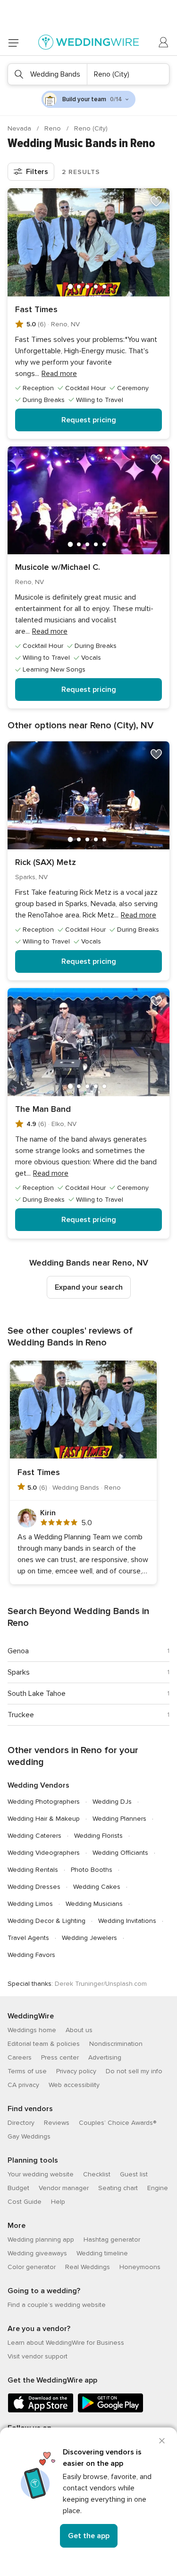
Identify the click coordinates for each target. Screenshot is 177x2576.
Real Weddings (88, 2267)
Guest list (134, 2174)
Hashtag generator (112, 2240)
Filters (37, 172)
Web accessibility (74, 2085)
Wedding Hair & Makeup (44, 1819)
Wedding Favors (31, 1955)
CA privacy (23, 2085)
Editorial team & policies (44, 2044)
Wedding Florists (98, 1836)
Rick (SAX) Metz (46, 862)
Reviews (57, 2123)
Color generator (32, 2267)
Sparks (19, 1672)
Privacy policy (76, 2071)
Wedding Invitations (127, 1921)
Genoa (18, 1651)
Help (58, 2202)
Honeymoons (140, 2267)
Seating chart (118, 2188)
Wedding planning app (41, 2240)
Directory (21, 2123)
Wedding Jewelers (89, 1938)
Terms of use (27, 2071)
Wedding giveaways (37, 2253)
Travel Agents (28, 1938)
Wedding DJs (112, 1802)
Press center (60, 2057)
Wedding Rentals (33, 1870)
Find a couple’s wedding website (57, 2305)
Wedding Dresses (34, 1887)
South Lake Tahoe (37, 1694)
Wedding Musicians (94, 1904)
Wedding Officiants (120, 1853)
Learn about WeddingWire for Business (66, 2343)
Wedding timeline (102, 2253)
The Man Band (43, 1109)
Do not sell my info (134, 2071)
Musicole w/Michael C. (58, 567)
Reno (54, 128)
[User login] (164, 43)
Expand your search (89, 1287)
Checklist (97, 2174)
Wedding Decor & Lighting (46, 1921)
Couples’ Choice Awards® (118, 2123)
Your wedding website (41, 2174)
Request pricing (89, 420)
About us (79, 2030)
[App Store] (41, 2411)
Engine (158, 2188)
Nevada (20, 128)
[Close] (162, 2441)
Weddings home (32, 2030)
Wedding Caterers (34, 1836)
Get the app (89, 2536)
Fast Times (36, 309)
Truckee (21, 1715)
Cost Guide (25, 2202)
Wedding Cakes (97, 1887)
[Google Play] (110, 2411)
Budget (18, 2188)
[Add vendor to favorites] (156, 201)
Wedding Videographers (44, 1853)
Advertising (105, 2057)
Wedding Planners (119, 1819)
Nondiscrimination (116, 2044)
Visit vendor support (38, 2356)
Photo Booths (92, 1870)
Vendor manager (64, 2188)
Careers (20, 2057)
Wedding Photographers (44, 1802)
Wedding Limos (30, 1904)
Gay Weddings (29, 2136)
